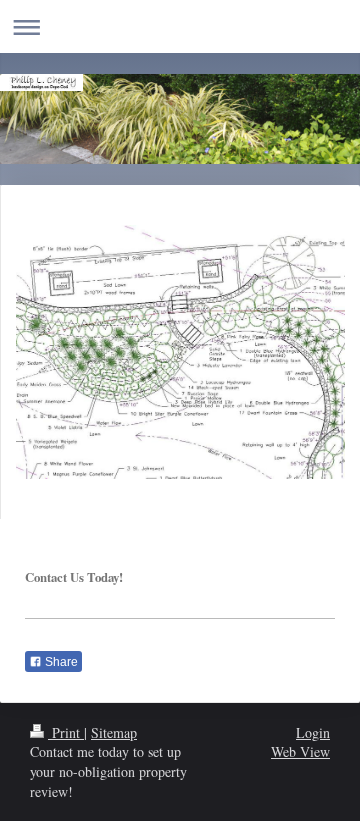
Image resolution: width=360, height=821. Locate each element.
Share (60, 662)
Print (66, 732)
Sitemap (114, 732)
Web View (300, 751)
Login (313, 732)
